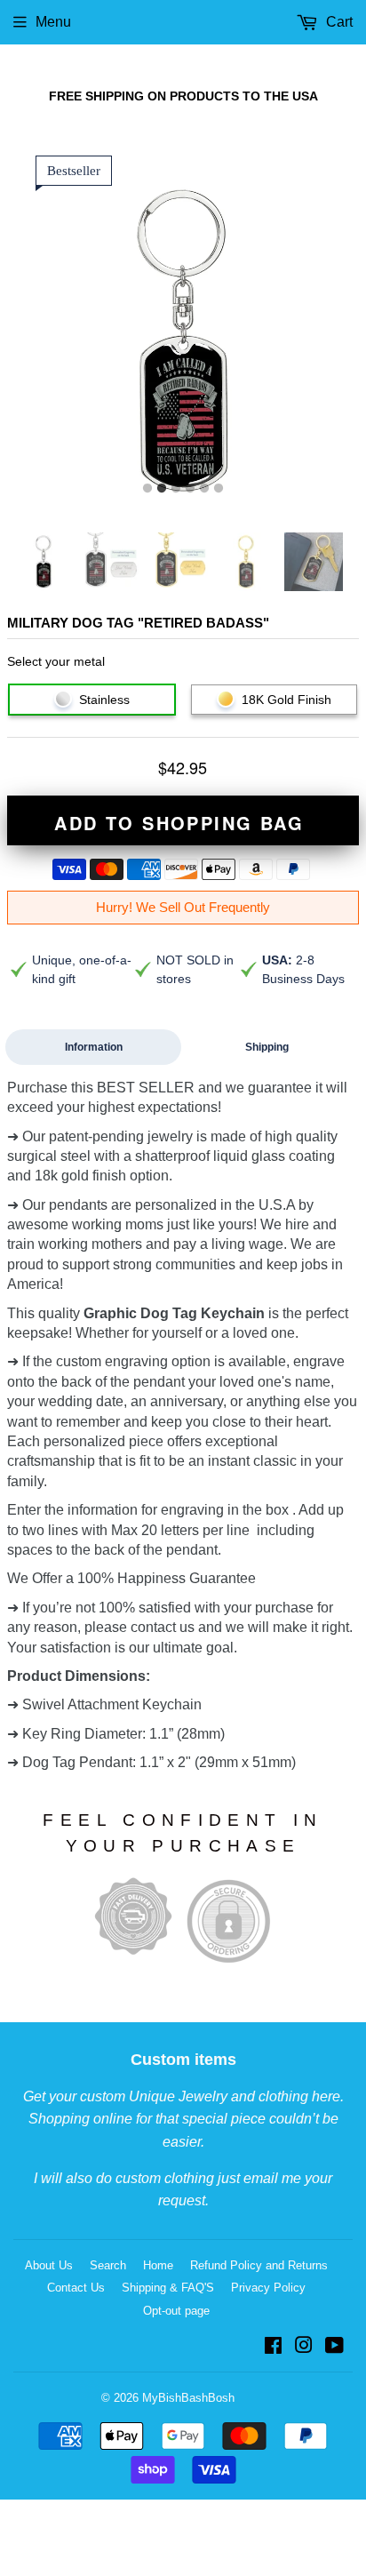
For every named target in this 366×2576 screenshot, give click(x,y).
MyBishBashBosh (188, 2398)
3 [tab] (176, 489)
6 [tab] (219, 489)
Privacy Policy (268, 2288)
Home (158, 2265)
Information (94, 1047)
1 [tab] (147, 489)
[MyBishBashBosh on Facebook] (273, 2347)
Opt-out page (176, 2311)
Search (108, 2265)
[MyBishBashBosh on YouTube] (334, 2347)
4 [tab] (190, 489)
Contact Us (76, 2288)
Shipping (267, 1047)
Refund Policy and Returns (259, 2265)
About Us (49, 2265)
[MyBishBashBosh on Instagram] (304, 2347)
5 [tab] (204, 489)
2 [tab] (162, 489)
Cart (338, 22)
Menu (53, 22)
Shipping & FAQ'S (168, 2288)
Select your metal (56, 661)
